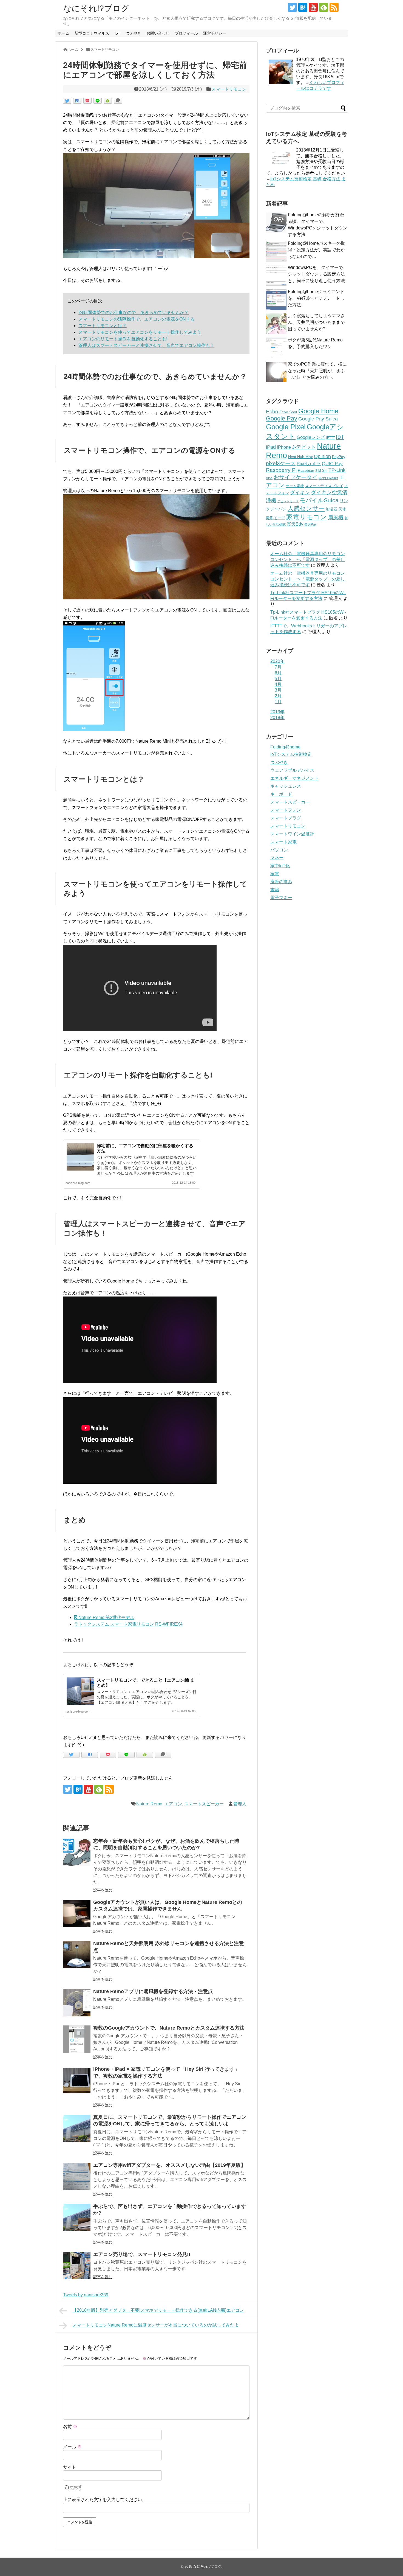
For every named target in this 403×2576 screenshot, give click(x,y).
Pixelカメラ (309, 464)
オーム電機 (295, 486)
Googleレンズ (311, 437)
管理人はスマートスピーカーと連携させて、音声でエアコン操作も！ (146, 345)
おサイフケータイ (296, 477)
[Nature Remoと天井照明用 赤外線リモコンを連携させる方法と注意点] (77, 1955)
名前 (70, 2427)
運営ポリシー (215, 33)
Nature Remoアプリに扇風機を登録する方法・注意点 (153, 1991)
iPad (271, 447)
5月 (278, 679)
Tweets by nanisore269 (86, 2295)
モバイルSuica (319, 500)
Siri (325, 471)
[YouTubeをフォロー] (313, 7)
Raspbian (306, 470)
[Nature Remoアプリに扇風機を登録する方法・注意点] (77, 2003)
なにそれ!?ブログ (96, 8)
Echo (272, 412)
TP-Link (337, 470)
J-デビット (304, 447)
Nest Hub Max (300, 457)
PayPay (339, 457)
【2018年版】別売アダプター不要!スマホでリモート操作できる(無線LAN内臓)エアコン (158, 2310)
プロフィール (186, 33)
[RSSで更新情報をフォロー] (334, 7)
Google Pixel (286, 427)
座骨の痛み (281, 882)
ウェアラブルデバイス (292, 770)
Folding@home (285, 747)
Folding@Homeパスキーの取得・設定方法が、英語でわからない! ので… (317, 250)
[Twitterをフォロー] (292, 7)
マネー (277, 858)
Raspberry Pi (281, 470)
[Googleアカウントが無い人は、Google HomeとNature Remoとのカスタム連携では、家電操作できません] (77, 1913)
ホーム (64, 33)
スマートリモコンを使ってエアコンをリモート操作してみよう (140, 332)
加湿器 (331, 509)
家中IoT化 (280, 866)
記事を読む (103, 1890)
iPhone (284, 447)
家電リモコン (306, 517)
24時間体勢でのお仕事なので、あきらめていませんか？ (134, 312)
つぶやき (134, 33)
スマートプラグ (286, 818)
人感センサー (306, 508)
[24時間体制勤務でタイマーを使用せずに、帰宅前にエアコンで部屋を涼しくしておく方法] (77, 101)
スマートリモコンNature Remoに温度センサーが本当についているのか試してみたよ (156, 2325)
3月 (278, 690)
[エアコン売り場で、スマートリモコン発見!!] (77, 2266)
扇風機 (336, 517)
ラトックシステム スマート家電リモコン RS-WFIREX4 (128, 1624)
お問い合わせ (158, 33)
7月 (278, 667)
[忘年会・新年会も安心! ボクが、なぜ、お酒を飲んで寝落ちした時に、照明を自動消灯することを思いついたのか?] (77, 1852)
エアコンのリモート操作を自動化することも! (123, 339)
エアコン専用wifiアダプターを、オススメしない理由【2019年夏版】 (169, 2165)
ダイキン (300, 493)
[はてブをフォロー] (303, 7)
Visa (269, 478)
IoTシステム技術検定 (291, 754)
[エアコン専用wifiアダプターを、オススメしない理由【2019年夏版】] (77, 2176)
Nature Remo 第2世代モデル (106, 1617)
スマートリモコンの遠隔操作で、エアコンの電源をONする (137, 319)
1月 (278, 702)
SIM (318, 471)
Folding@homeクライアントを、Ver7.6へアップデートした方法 (316, 298)
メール (72, 2447)
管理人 (240, 1804)
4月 (278, 684)
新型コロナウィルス (92, 33)
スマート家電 (283, 842)
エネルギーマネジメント (294, 778)
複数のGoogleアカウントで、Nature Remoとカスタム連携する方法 (169, 2028)
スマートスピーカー (204, 1804)
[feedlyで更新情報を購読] (324, 7)
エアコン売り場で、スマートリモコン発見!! (142, 2254)
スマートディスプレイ (324, 486)
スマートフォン (286, 810)
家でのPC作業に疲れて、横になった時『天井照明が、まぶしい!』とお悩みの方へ (317, 371)
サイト (70, 2467)
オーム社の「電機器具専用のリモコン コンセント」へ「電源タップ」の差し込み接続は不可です (308, 559)
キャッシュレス (286, 786)
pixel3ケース (281, 463)
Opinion (322, 456)
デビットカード (288, 501)
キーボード (281, 794)
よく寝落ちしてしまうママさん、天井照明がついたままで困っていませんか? (316, 322)
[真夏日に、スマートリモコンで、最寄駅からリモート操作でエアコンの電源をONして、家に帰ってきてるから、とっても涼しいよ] (77, 2128)
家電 (275, 874)
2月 (278, 696)
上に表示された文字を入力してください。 (105, 2500)
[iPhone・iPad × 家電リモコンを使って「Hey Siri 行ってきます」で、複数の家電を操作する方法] (77, 2080)
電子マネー (281, 898)
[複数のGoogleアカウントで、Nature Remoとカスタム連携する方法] (77, 2039)
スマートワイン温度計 (292, 834)
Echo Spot (288, 412)
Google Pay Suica (318, 419)
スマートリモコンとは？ (103, 326)
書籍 (275, 890)
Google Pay (282, 418)
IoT (117, 33)
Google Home (318, 411)
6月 (278, 673)
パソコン (279, 850)
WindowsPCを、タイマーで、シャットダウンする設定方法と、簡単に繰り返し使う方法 (318, 274)
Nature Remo (149, 1804)
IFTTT (330, 438)
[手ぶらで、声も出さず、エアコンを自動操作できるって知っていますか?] (77, 2218)
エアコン (173, 1804)
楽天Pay (310, 524)
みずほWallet (328, 478)
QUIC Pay (332, 464)
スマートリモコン (229, 89)
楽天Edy (295, 524)
